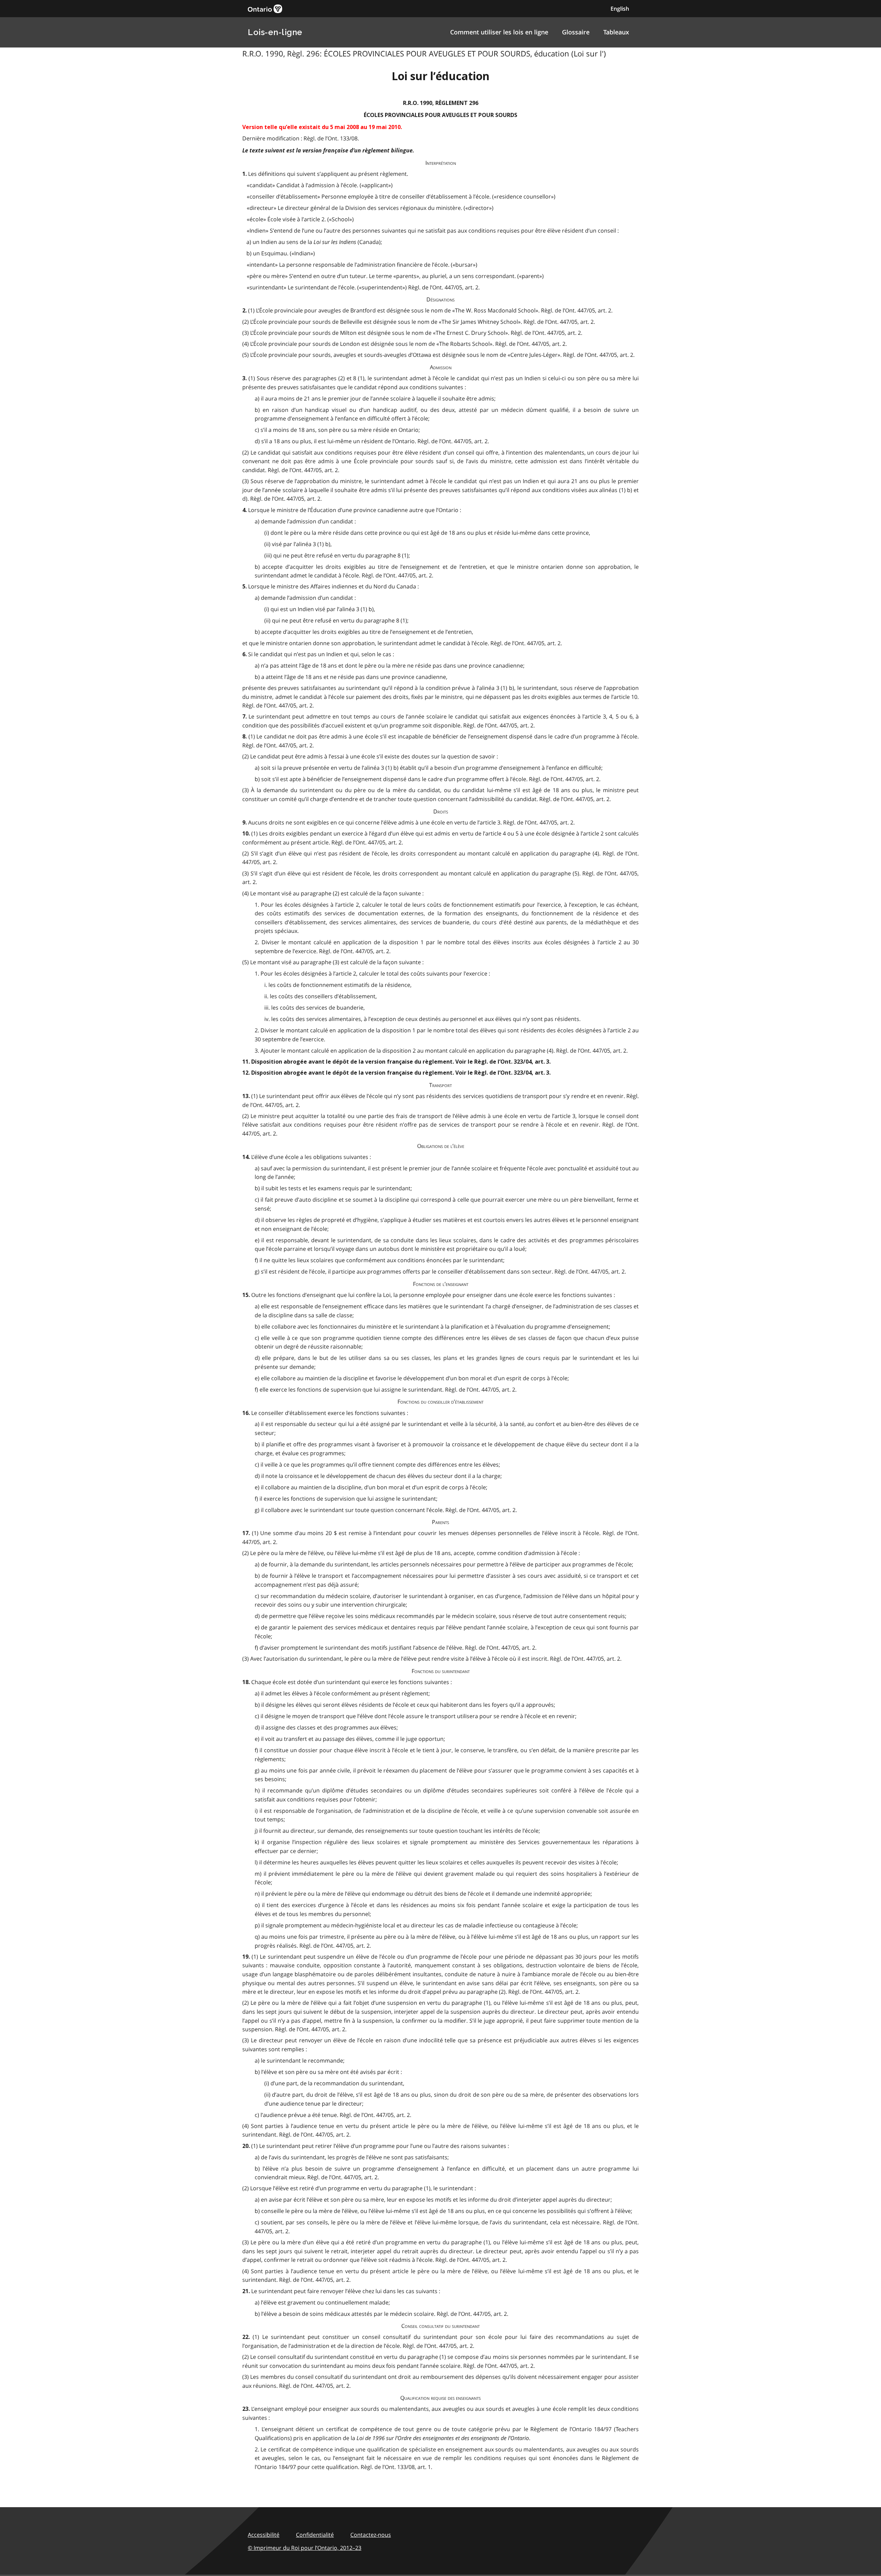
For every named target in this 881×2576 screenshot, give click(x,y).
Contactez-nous (371, 2535)
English (620, 9)
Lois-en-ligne (275, 32)
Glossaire (576, 32)
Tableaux (616, 32)
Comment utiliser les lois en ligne (499, 32)
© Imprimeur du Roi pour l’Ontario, (305, 2548)
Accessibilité (264, 2535)
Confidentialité (315, 2535)
